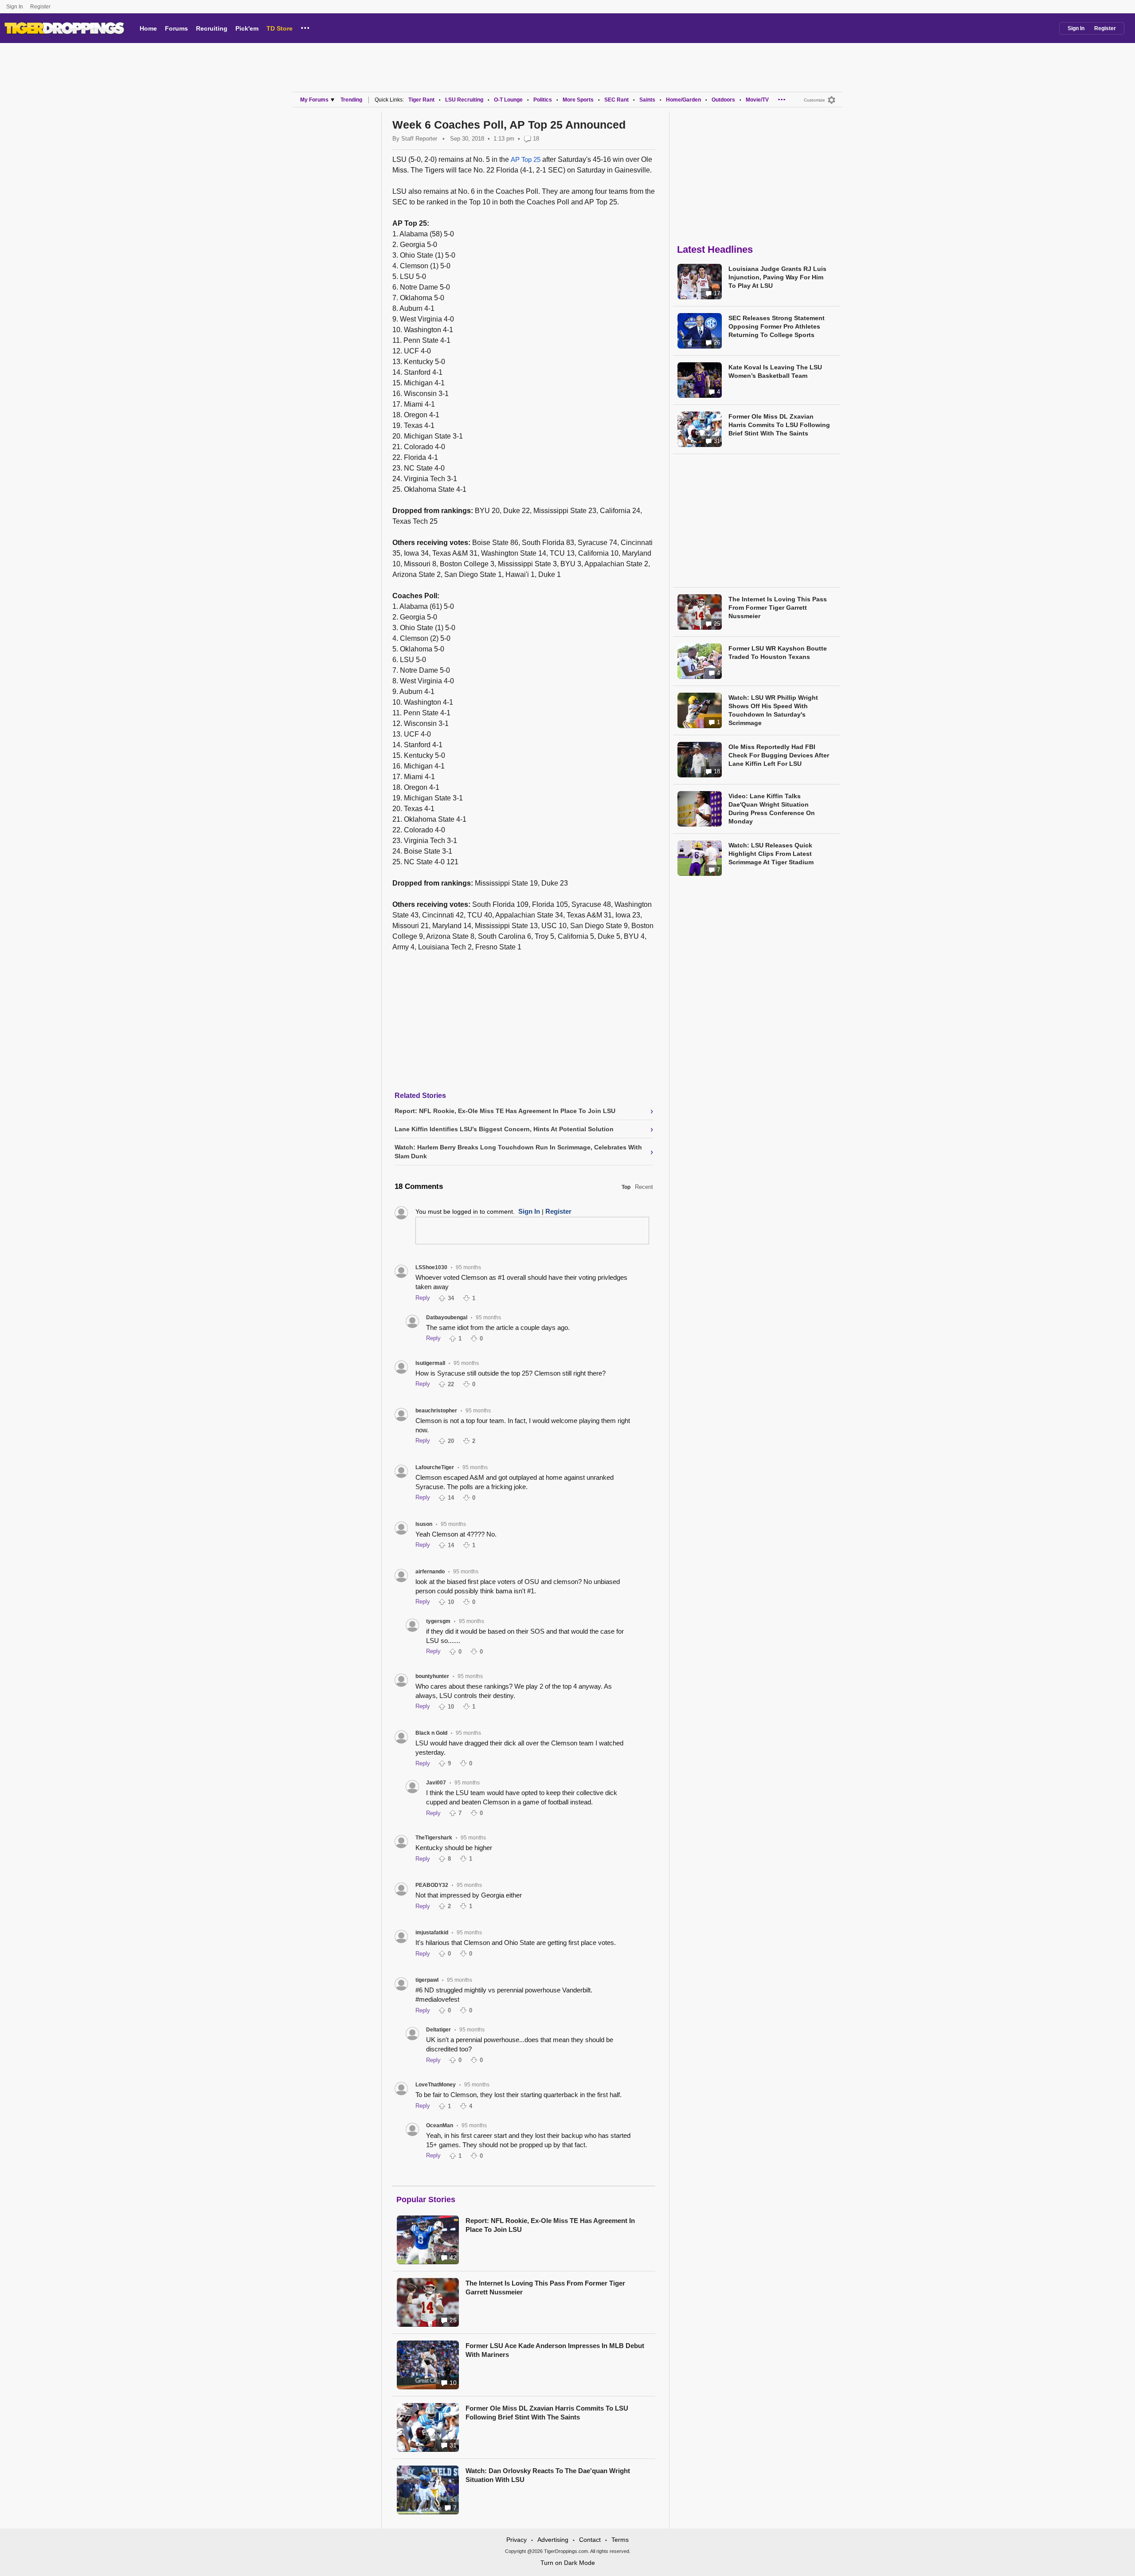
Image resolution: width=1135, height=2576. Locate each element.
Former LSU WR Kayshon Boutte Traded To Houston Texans (778, 653)
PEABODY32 (432, 1885)
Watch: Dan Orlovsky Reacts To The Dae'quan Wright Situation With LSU (548, 2475)
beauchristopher (436, 1411)
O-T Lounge (508, 100)
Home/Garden (683, 100)
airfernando (430, 1572)
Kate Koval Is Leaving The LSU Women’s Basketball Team (775, 371)
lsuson (424, 1524)
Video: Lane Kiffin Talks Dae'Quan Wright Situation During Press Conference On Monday (772, 809)
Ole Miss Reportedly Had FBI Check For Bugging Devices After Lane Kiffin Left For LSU (779, 755)
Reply (423, 1298)
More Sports (578, 100)
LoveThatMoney (436, 2085)
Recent (644, 1187)
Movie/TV (757, 100)
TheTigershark (434, 1838)
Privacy (517, 2540)
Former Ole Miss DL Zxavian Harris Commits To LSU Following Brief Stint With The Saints (547, 2413)
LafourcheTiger (435, 1467)
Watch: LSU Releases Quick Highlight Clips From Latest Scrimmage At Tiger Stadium (771, 854)
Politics (543, 100)
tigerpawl (427, 1980)
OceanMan (440, 2125)
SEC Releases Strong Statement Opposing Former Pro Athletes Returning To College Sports (777, 326)
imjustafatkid (432, 1933)
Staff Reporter (419, 139)
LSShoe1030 (431, 1267)
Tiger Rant (421, 100)
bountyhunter (432, 1676)
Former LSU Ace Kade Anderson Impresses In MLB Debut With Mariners (555, 2350)
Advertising (553, 2540)
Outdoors (723, 100)
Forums (176, 28)
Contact (590, 2540)
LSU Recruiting (464, 100)
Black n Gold (431, 1733)
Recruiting (212, 28)
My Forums (314, 100)
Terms (620, 2540)
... (305, 27)
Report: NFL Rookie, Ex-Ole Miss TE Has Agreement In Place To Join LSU (550, 2225)
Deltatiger (438, 2030)
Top (626, 1187)
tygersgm (438, 1621)
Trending (351, 100)
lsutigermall (430, 1363)
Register (41, 7)
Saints (647, 100)
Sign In (15, 7)
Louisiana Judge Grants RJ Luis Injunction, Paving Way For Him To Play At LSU (777, 277)
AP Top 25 (526, 159)
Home (148, 28)
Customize (814, 100)
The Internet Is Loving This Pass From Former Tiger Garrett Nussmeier (545, 2288)
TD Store (280, 28)
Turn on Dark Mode (568, 2563)
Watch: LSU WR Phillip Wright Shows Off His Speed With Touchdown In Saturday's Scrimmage (773, 710)
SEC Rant (616, 100)
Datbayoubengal (447, 1317)
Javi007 (436, 1783)
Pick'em (247, 28)
